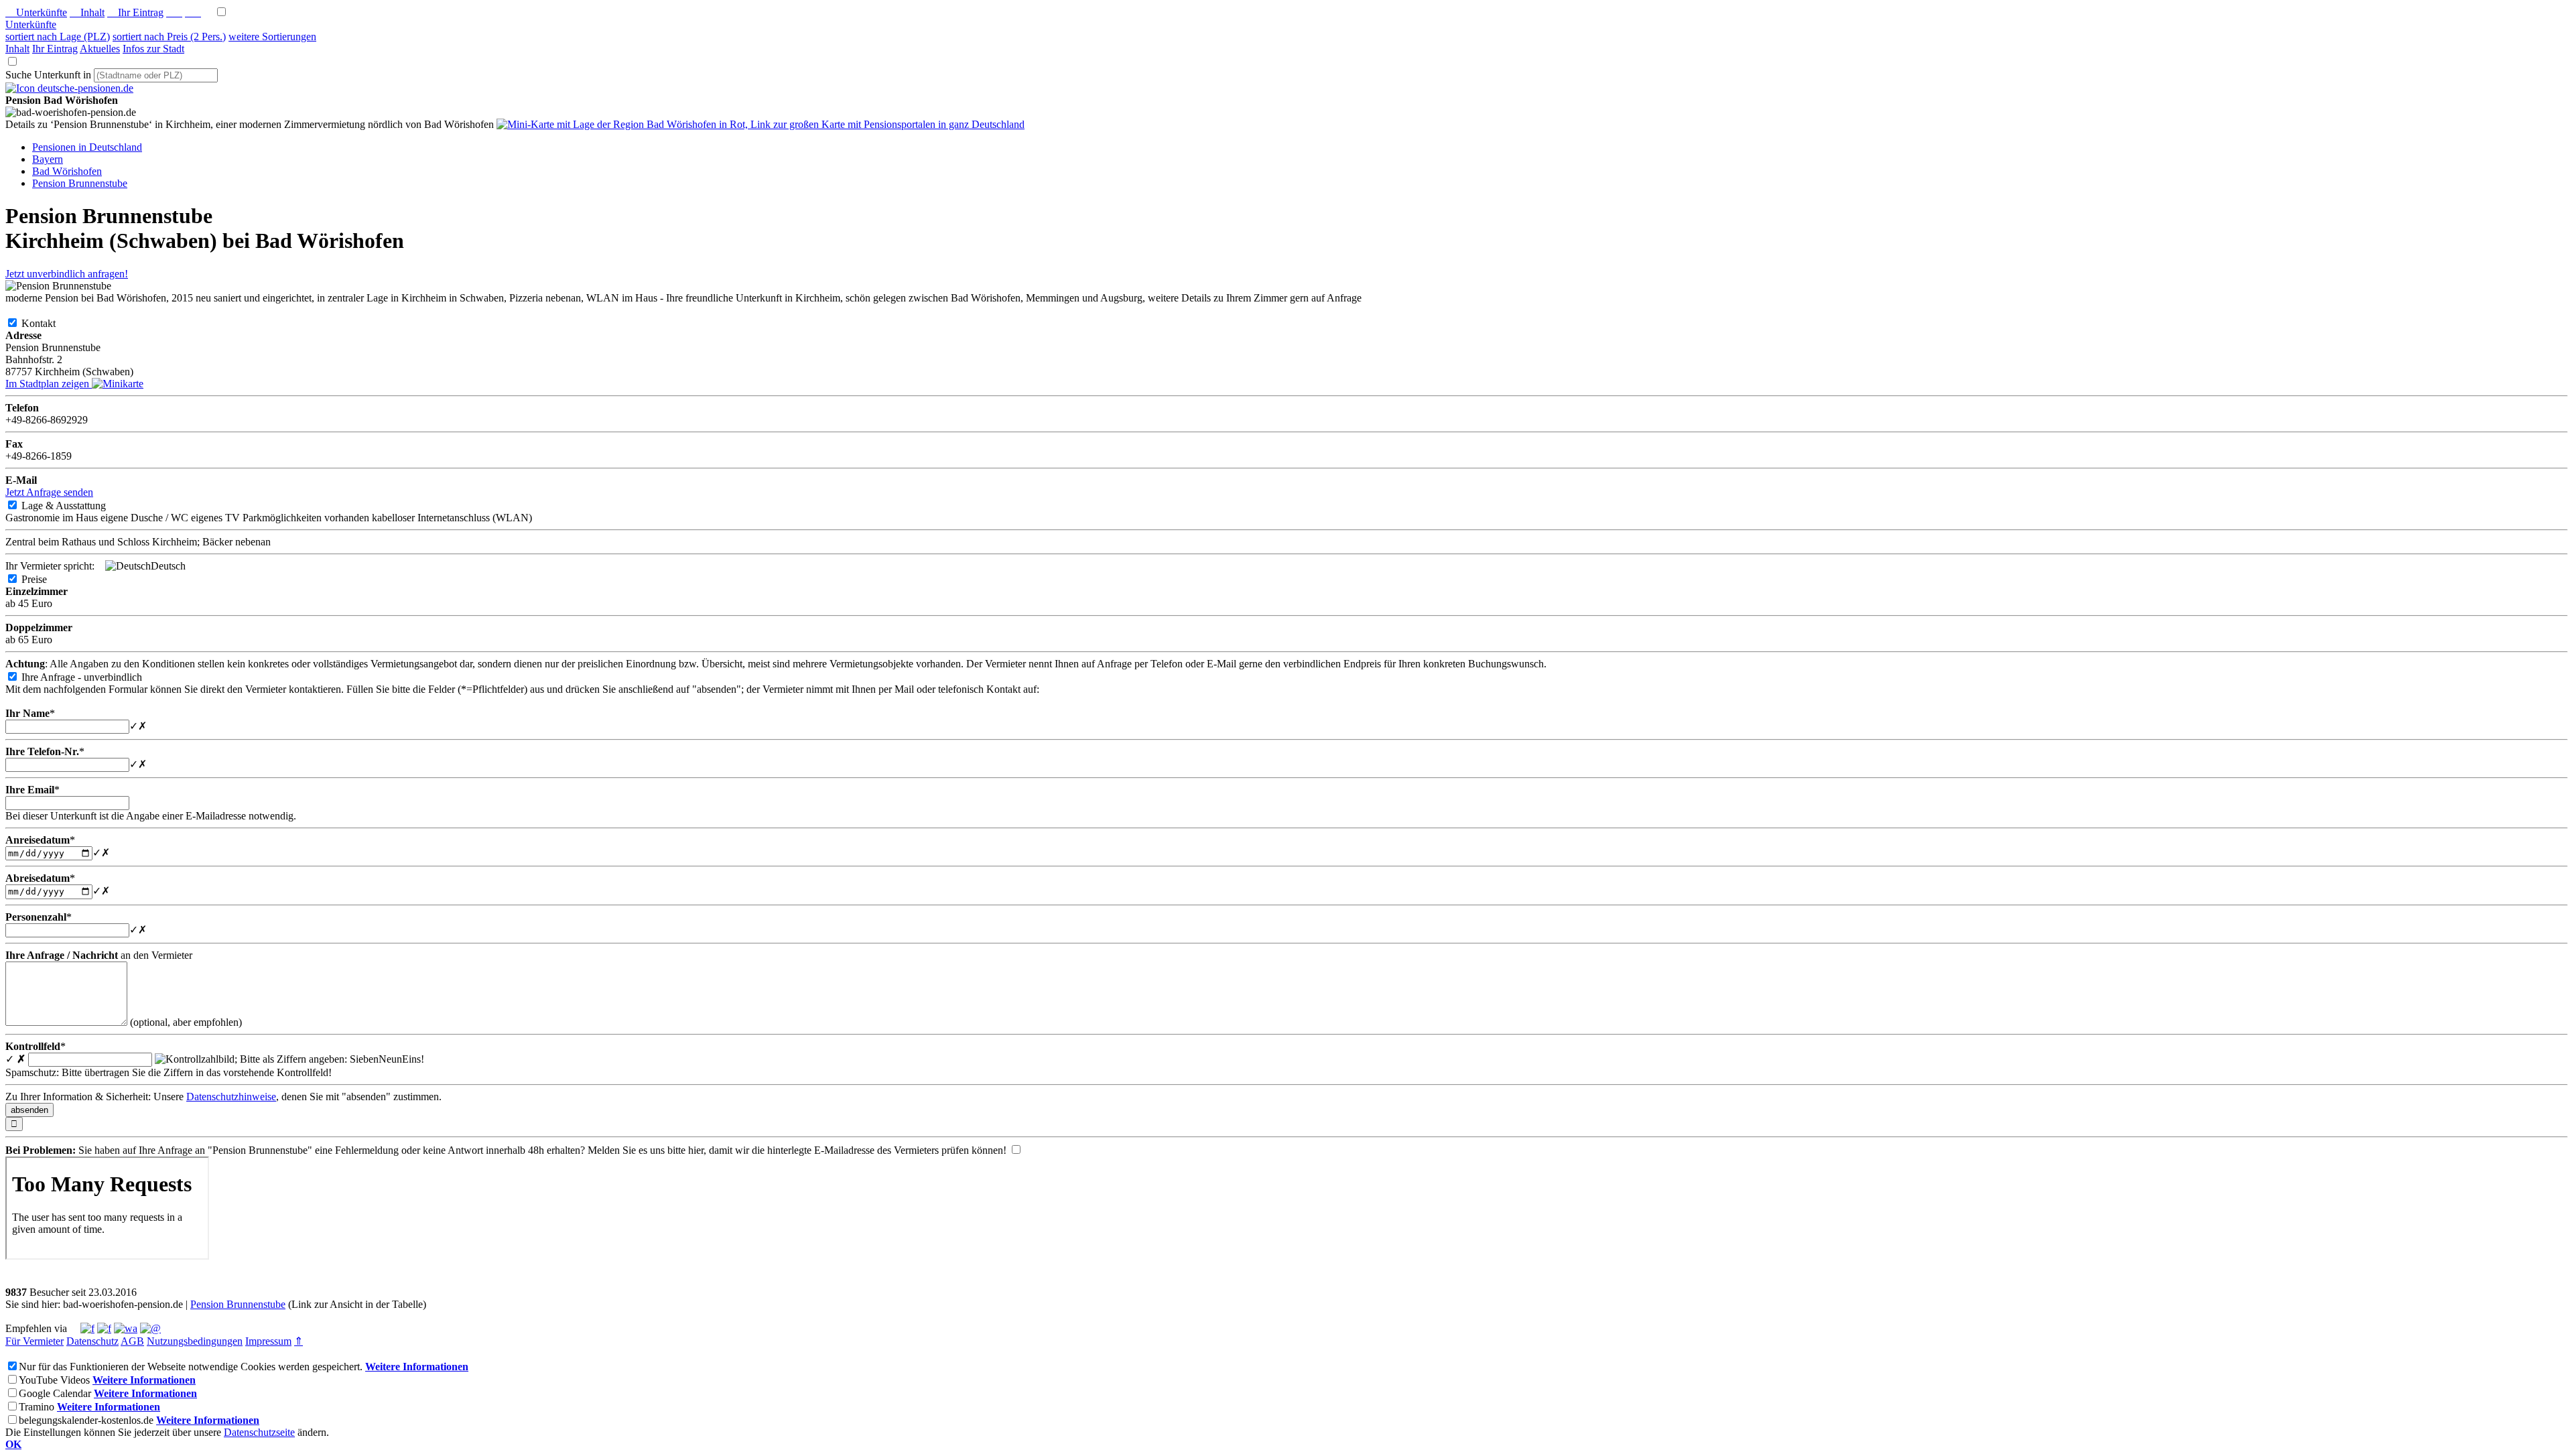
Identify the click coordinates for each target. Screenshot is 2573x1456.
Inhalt (87, 12)
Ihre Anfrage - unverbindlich (92, 677)
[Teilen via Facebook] (87, 1328)
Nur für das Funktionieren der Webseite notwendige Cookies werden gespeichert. (191, 1367)
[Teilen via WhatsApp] (126, 1328)
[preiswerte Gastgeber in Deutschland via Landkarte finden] (761, 124)
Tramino (37, 1407)
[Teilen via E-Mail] (150, 1328)
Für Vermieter (35, 1341)
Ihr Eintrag (135, 12)
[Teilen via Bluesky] (104, 1328)
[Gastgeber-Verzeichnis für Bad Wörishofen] (69, 88)
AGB (132, 1341)
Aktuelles (100, 49)
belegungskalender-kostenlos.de (86, 1420)
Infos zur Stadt (153, 49)
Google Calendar (55, 1393)
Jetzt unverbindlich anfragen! (67, 274)
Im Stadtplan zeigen (49, 384)
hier (696, 1150)
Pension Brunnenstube (238, 1304)
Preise (45, 579)
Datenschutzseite (259, 1432)
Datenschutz (92, 1341)
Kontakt (49, 323)
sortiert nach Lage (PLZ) (58, 37)
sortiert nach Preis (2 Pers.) (169, 37)
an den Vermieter (99, 955)
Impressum (268, 1341)
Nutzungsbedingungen (195, 1341)
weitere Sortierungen (272, 37)
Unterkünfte (36, 12)
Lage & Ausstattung (74, 506)
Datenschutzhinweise (231, 1097)
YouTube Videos (54, 1380)
